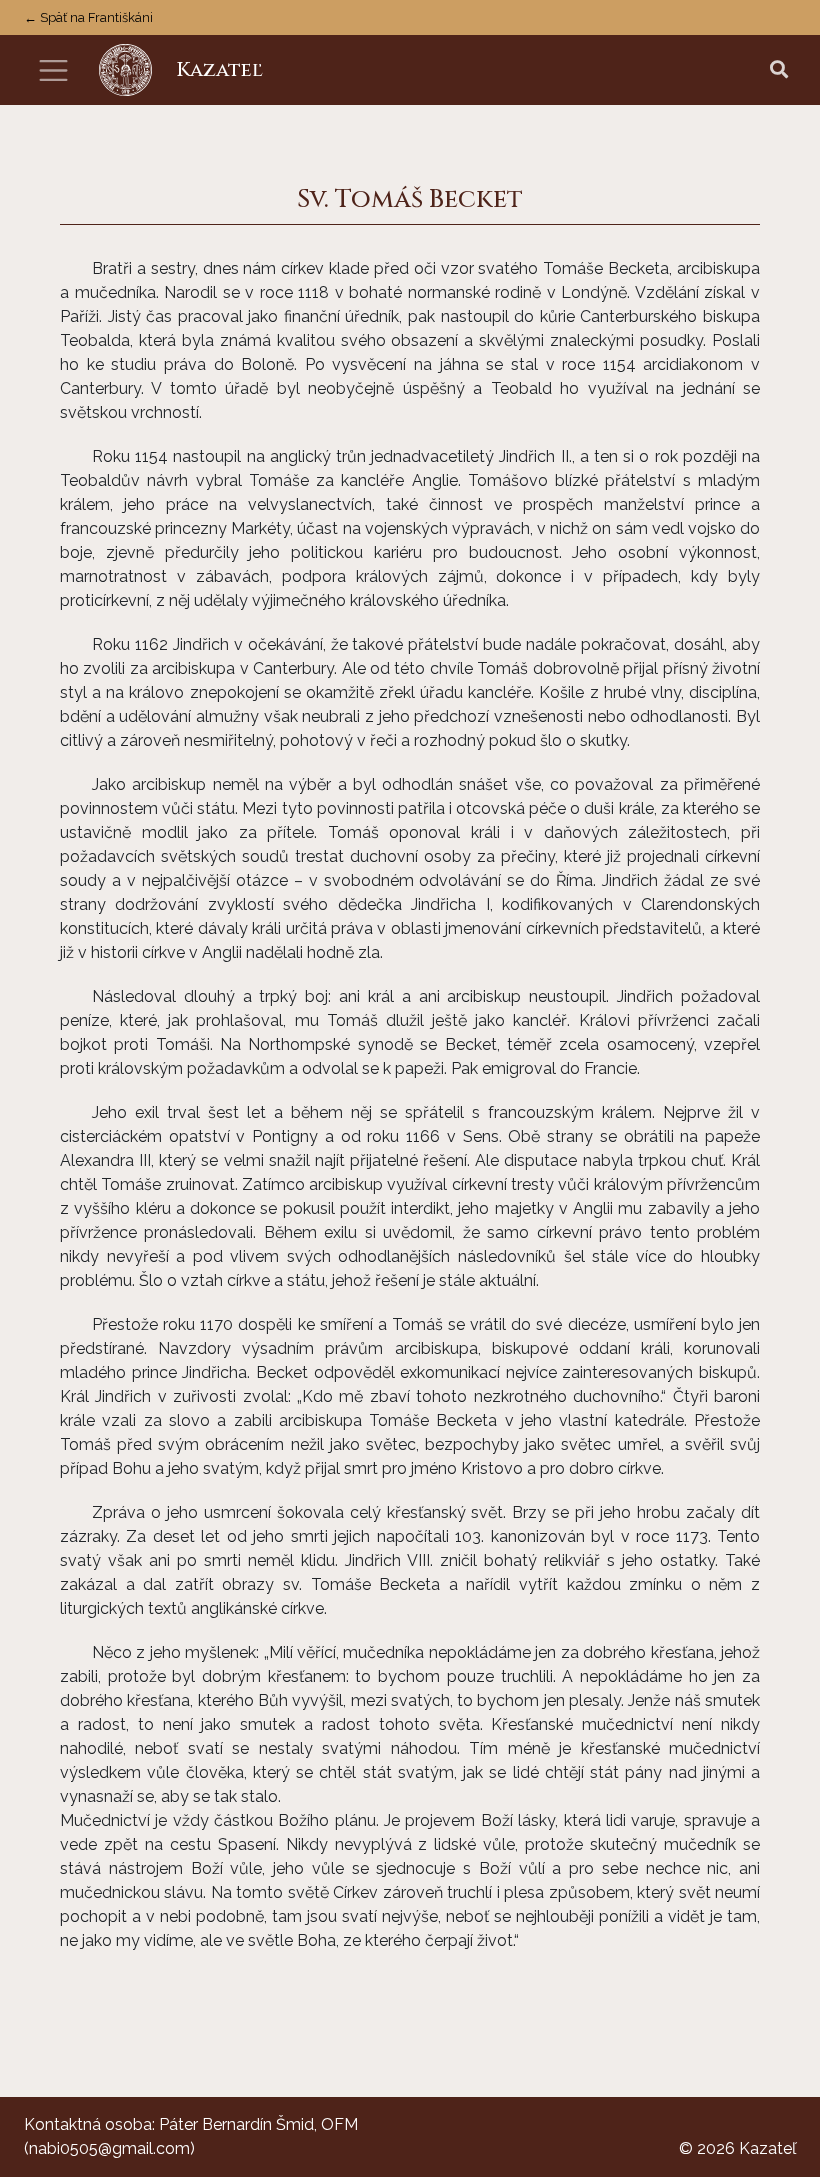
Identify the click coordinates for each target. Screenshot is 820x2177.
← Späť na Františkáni (88, 17)
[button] (779, 70)
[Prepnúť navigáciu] (53, 70)
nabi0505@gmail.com (109, 2148)
